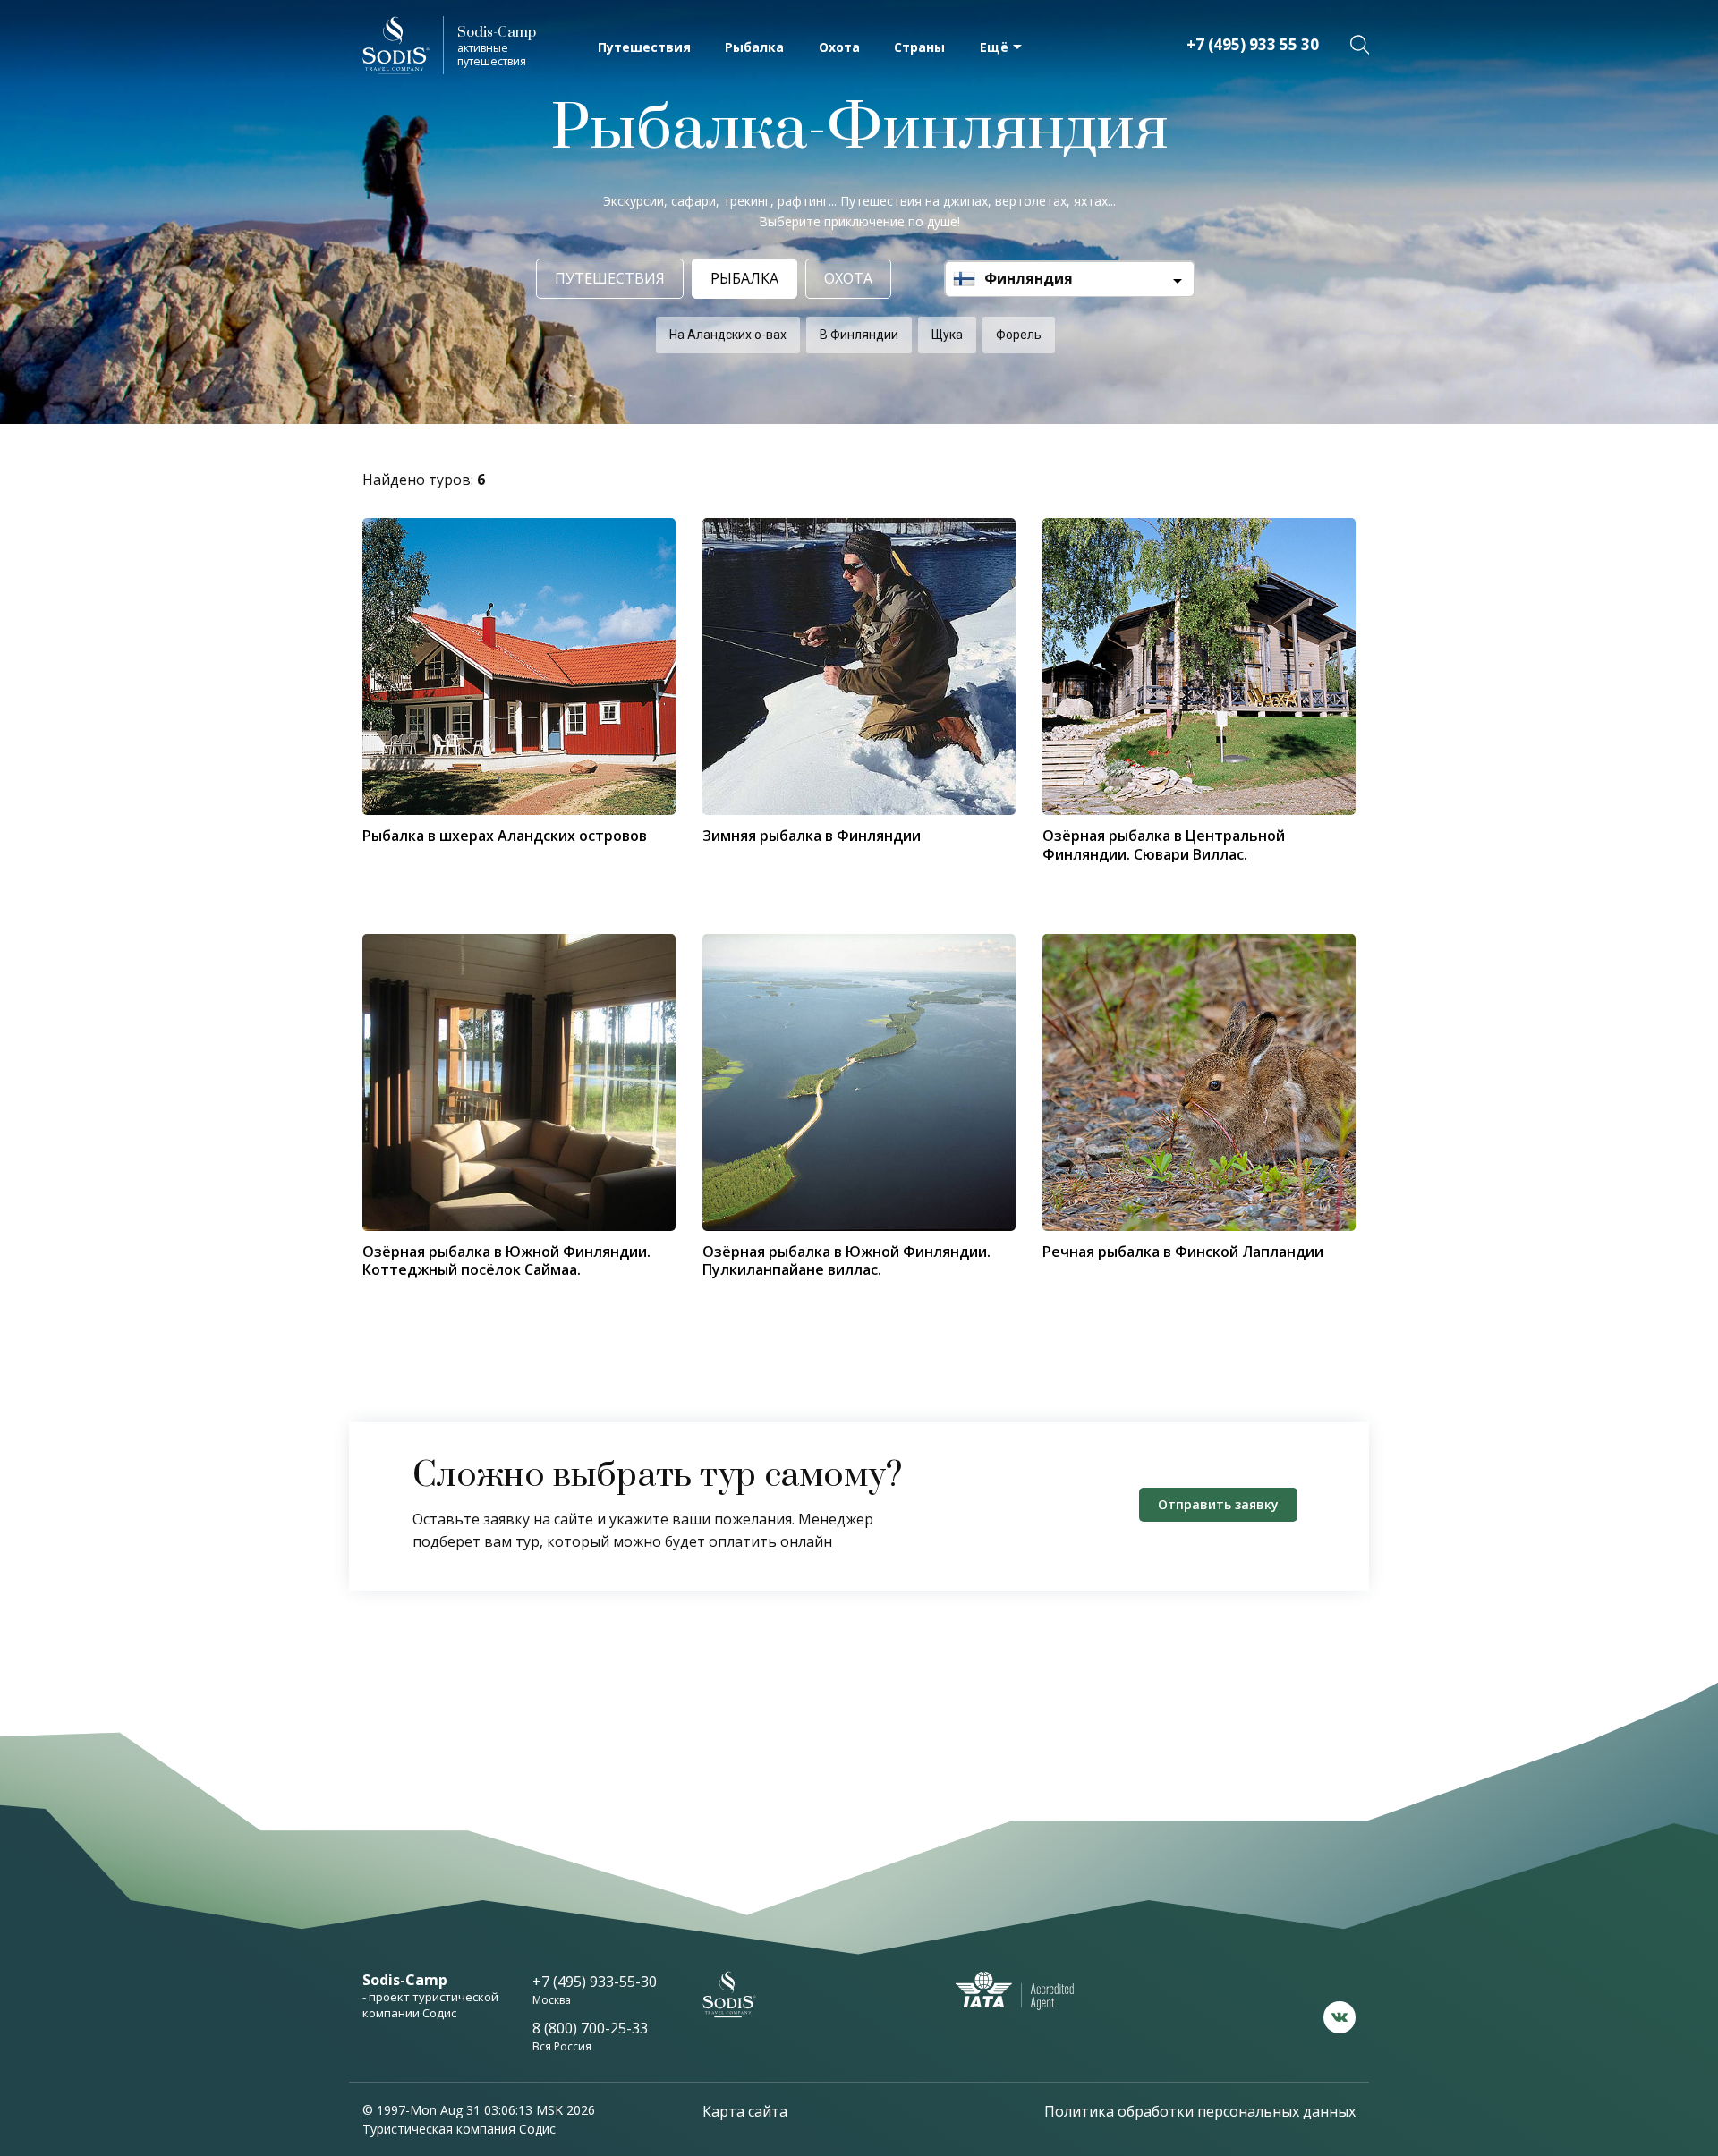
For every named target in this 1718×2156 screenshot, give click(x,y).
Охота (839, 47)
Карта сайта (745, 2111)
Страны (919, 47)
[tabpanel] (519, 1082)
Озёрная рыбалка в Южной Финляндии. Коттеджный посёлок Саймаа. (506, 1260)
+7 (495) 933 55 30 (1253, 44)
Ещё (994, 47)
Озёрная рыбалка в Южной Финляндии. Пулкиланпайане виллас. (846, 1260)
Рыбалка (754, 47)
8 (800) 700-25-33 (590, 2028)
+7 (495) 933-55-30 (595, 1982)
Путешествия (644, 47)
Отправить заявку (1218, 1504)
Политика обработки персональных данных (1200, 2111)
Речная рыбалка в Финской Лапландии (1183, 1252)
